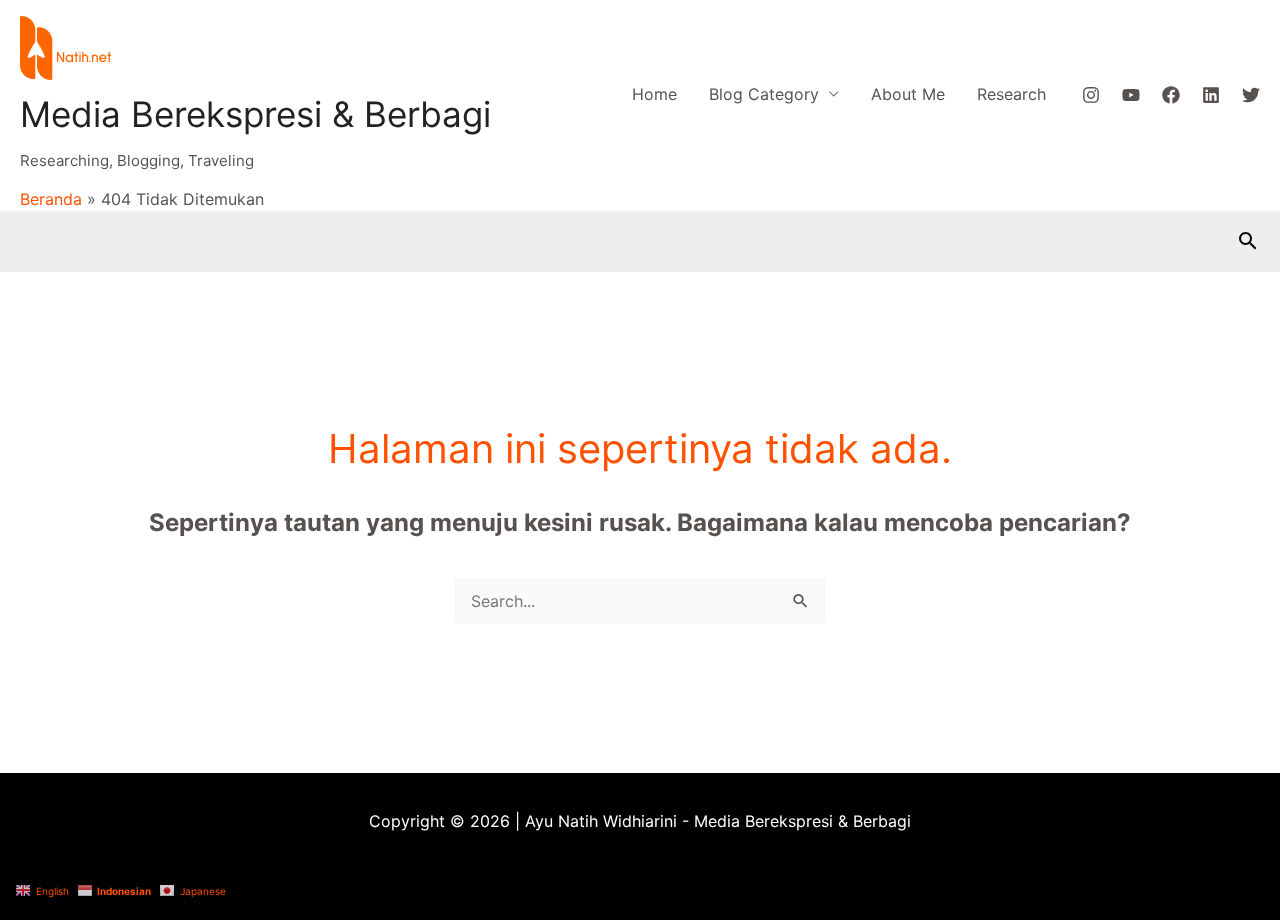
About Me (908, 94)
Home (654, 94)
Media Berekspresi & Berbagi (255, 114)
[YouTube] (1131, 95)
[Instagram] (1091, 95)
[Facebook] (1171, 95)
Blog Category (764, 94)
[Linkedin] (1211, 95)
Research (1011, 94)
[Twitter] (1251, 95)
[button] (1248, 240)
